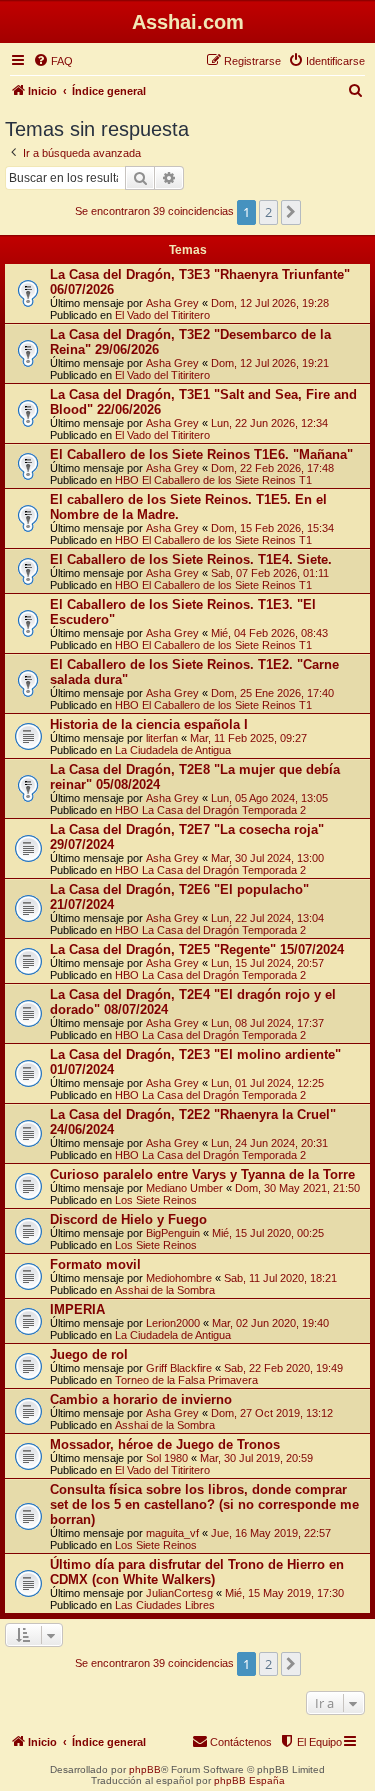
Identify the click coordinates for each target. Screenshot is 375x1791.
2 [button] (268, 212)
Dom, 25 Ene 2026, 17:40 (272, 693)
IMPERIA (77, 1309)
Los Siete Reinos (156, 1200)
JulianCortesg (179, 1593)
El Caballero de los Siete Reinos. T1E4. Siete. (191, 559)
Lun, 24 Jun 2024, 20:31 (269, 1143)
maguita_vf (172, 1533)
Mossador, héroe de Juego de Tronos (165, 1444)
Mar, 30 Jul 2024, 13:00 (267, 858)
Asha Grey (172, 303)
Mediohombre (179, 1278)
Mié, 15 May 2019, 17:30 (284, 1593)
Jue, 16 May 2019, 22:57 (271, 1533)
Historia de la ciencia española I (149, 724)
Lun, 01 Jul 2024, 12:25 (267, 1083)
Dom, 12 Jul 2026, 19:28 (270, 303)
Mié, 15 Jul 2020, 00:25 (268, 1233)
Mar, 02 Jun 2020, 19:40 (270, 1323)
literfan (162, 738)
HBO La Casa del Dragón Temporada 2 (210, 810)
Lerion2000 (173, 1323)
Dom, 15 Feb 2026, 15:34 (272, 528)
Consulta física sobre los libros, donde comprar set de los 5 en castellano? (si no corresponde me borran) (204, 1504)
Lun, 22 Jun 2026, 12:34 (269, 423)
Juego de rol (89, 1354)
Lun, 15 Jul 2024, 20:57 (267, 963)
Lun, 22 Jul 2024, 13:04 (267, 918)
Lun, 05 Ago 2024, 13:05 (269, 798)
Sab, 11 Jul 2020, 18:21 (280, 1278)
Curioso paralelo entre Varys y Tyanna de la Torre (202, 1174)
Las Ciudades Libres (165, 1605)
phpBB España (249, 1780)
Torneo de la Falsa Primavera (186, 1380)
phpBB (145, 1769)
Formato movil (95, 1264)
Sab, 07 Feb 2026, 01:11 (270, 573)
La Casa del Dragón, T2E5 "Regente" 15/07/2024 (197, 949)
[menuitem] (53, 61)
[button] (291, 212)
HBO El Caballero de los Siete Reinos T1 (213, 480)
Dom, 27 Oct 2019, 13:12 (272, 1413)
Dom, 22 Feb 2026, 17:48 (272, 468)
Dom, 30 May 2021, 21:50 (297, 1188)
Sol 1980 (167, 1458)
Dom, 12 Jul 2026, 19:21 (270, 363)
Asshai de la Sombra (165, 1290)
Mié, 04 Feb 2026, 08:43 (269, 633)
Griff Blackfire (179, 1368)
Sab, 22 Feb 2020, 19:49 (283, 1368)
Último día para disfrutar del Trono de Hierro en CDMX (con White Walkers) (197, 1572)
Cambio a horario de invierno (141, 1399)
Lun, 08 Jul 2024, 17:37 (267, 1023)
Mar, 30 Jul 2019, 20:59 (256, 1458)
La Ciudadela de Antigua (173, 750)
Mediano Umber (184, 1188)
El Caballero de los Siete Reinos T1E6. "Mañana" (201, 454)
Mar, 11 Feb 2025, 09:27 (248, 738)
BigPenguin (173, 1233)
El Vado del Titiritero (162, 315)
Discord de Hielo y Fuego (128, 1219)
